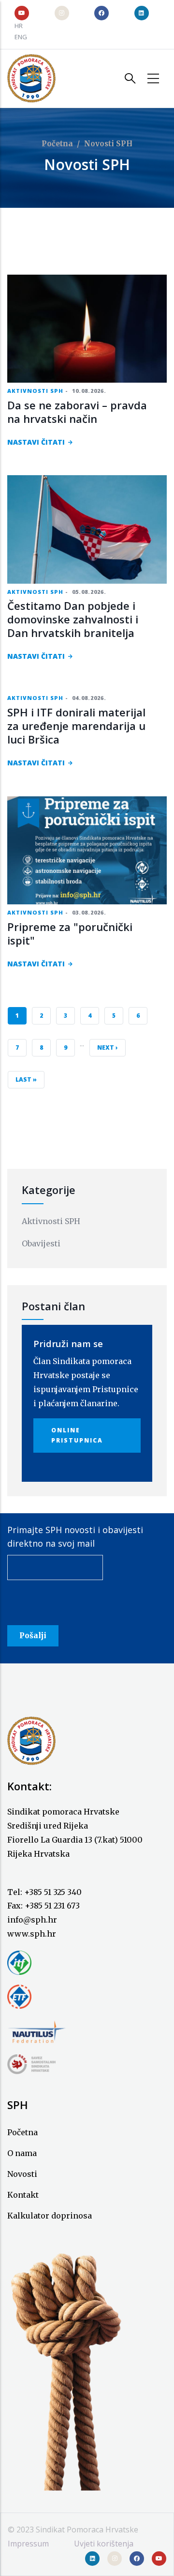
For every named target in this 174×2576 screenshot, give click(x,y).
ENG (21, 37)
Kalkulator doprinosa (50, 2216)
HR (19, 26)
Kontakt (23, 2195)
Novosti (22, 2174)
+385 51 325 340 (53, 1892)
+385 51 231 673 (52, 1906)
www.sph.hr (32, 1934)
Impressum (28, 2544)
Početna (57, 144)
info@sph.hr (32, 1920)
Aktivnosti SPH (35, 391)
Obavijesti (41, 1243)
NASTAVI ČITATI (36, 442)
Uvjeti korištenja (104, 2544)
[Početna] (31, 78)
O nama (22, 2153)
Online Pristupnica (77, 1435)
